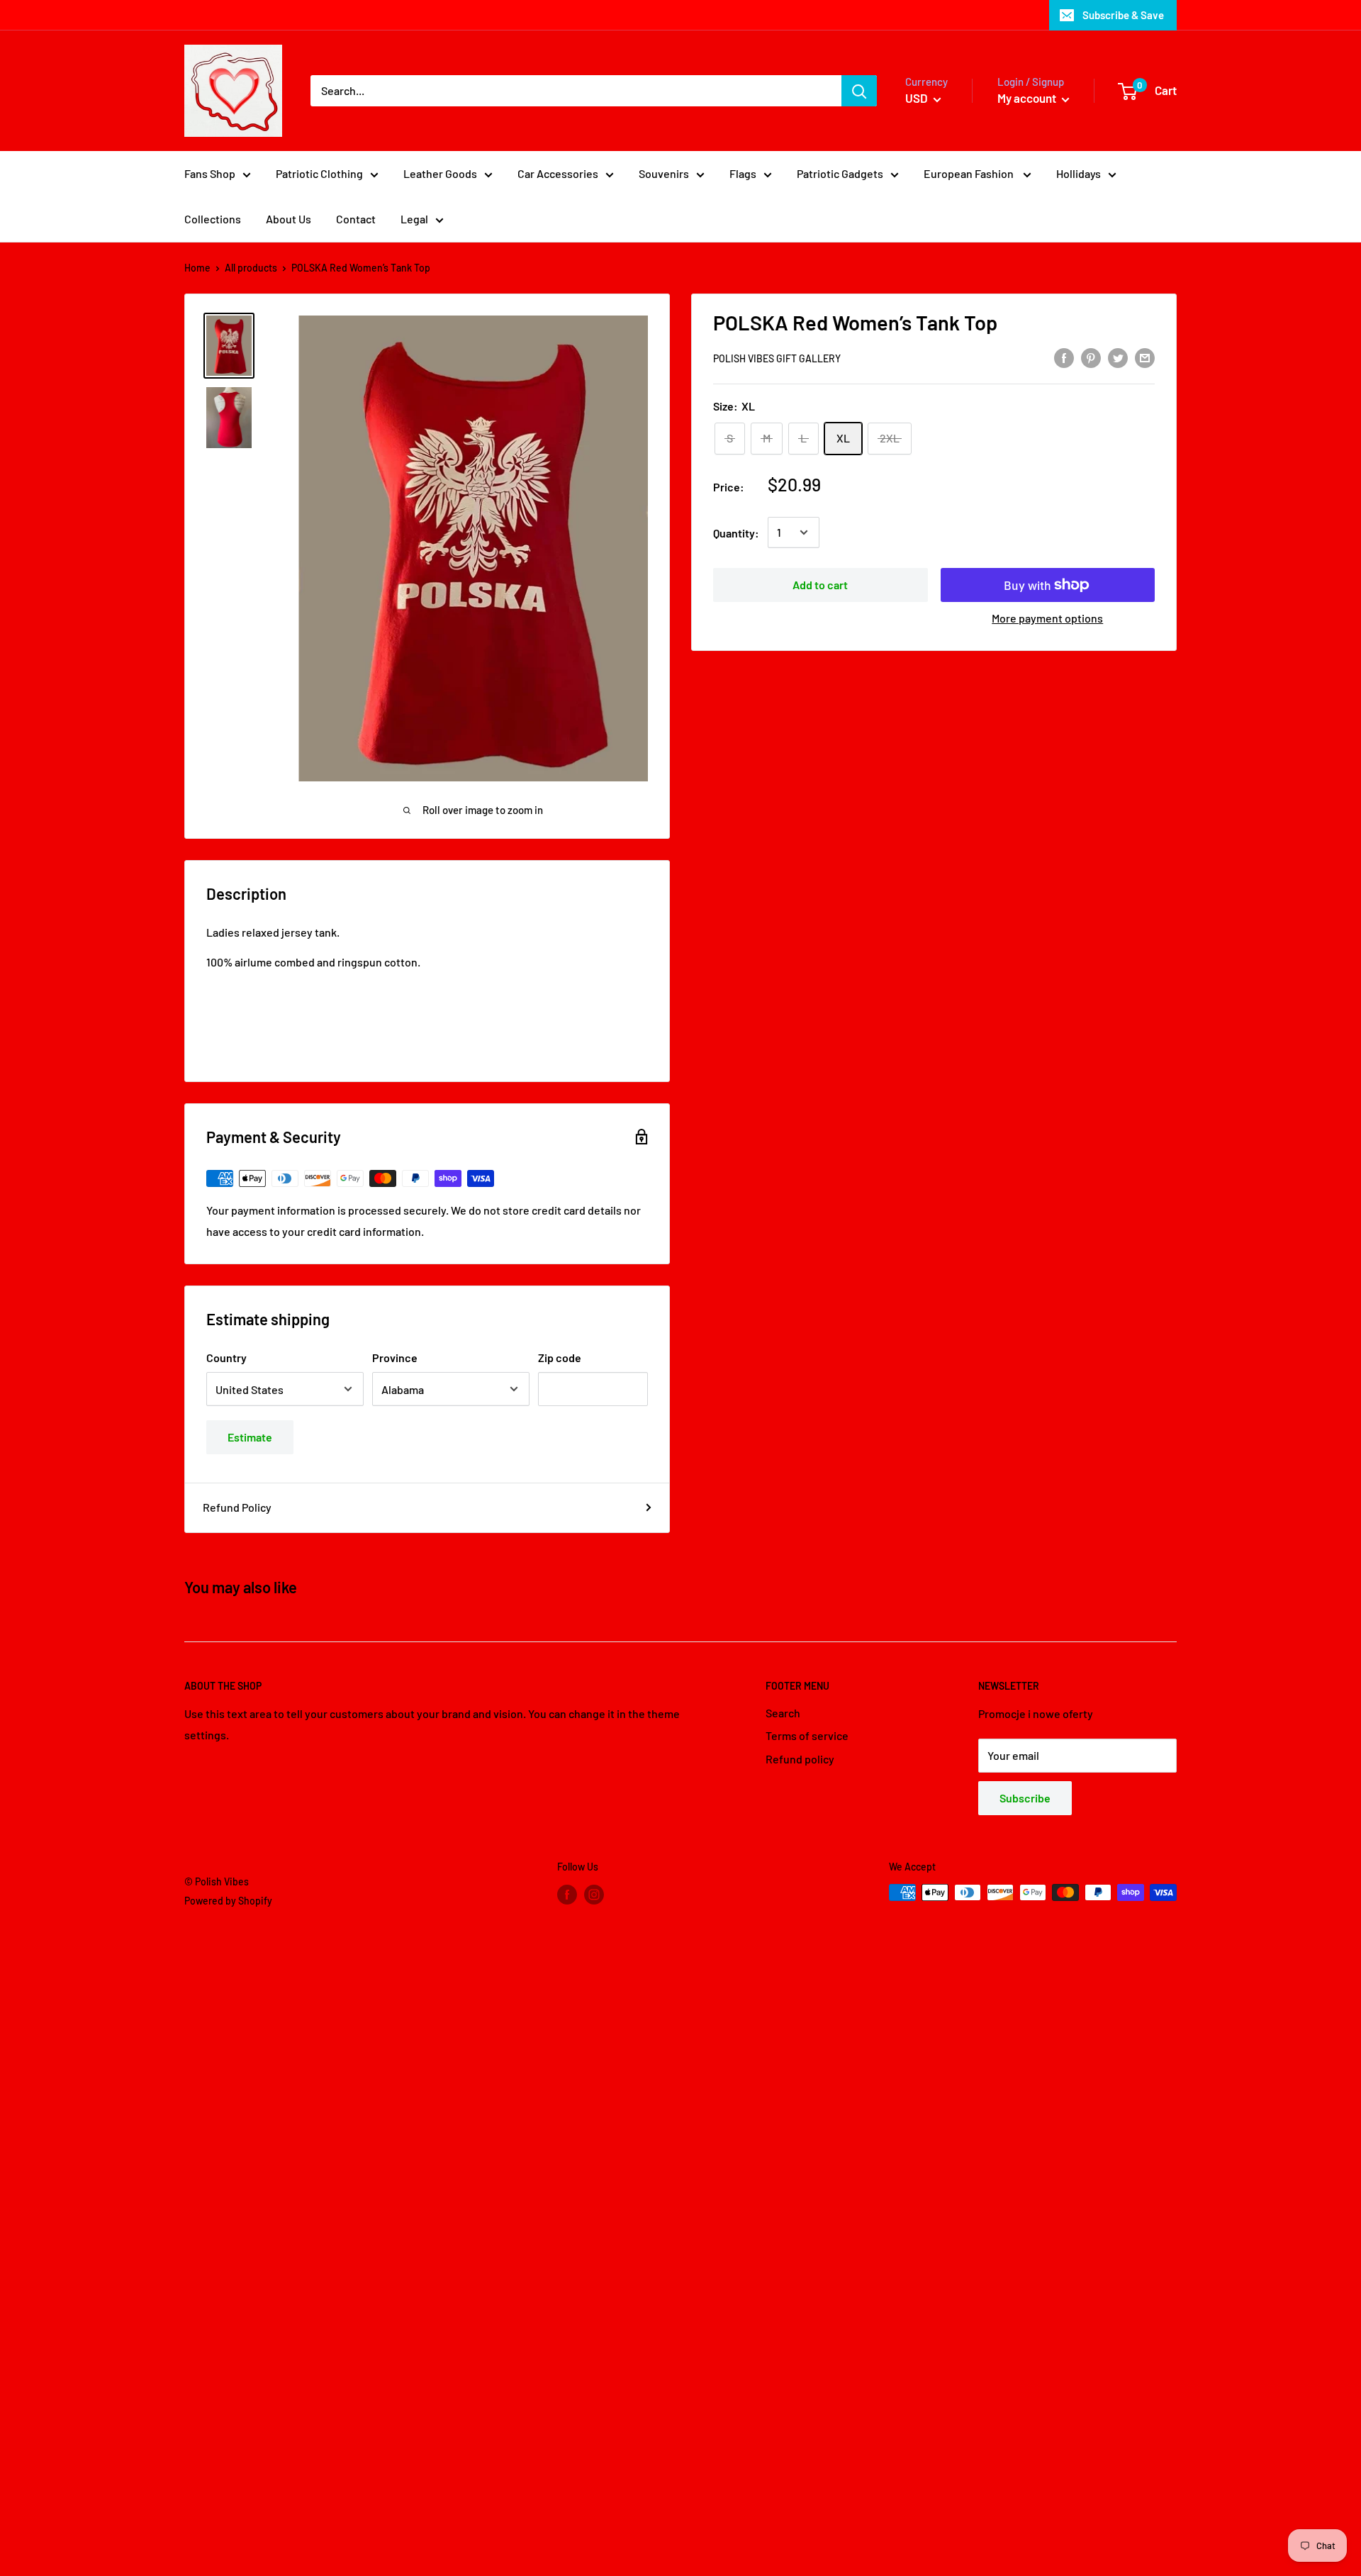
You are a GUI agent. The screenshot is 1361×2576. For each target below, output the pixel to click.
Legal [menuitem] (414, 219)
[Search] (859, 91)
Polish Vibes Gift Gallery (777, 358)
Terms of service (807, 1735)
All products (251, 268)
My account (1028, 98)
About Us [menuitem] (289, 219)
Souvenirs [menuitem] (664, 173)
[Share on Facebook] (1064, 357)
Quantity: (736, 532)
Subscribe (1025, 1798)
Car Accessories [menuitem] (558, 173)
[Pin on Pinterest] (1091, 357)
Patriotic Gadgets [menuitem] (840, 173)
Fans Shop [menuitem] (210, 173)
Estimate (250, 1437)
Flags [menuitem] (743, 173)
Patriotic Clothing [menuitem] (319, 173)
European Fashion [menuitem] (970, 173)
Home (197, 268)
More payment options (1047, 618)
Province (395, 1357)
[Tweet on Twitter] (1118, 357)
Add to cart (820, 585)
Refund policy (800, 1759)
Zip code (560, 1357)
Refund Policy (237, 1507)
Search (783, 1713)
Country (226, 1357)
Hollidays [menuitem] (1079, 173)
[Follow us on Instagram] (594, 1894)
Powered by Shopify (228, 1901)
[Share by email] (1145, 357)
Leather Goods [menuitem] (440, 173)
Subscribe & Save (1123, 15)
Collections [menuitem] (213, 219)
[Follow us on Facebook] (567, 1894)
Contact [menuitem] (356, 219)
